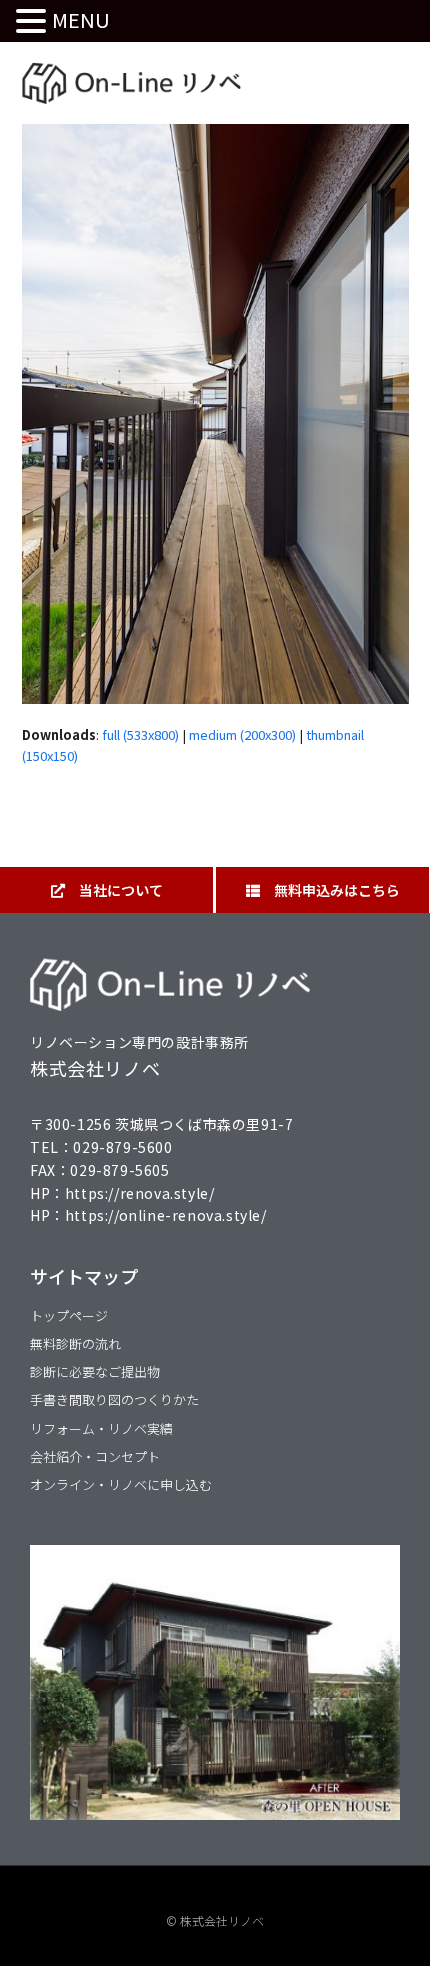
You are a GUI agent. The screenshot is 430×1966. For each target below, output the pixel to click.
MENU (81, 19)
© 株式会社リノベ (215, 1920)
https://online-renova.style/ (166, 1215)
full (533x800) (140, 734)
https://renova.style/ (140, 1193)
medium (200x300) (242, 734)
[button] (34, 21)
